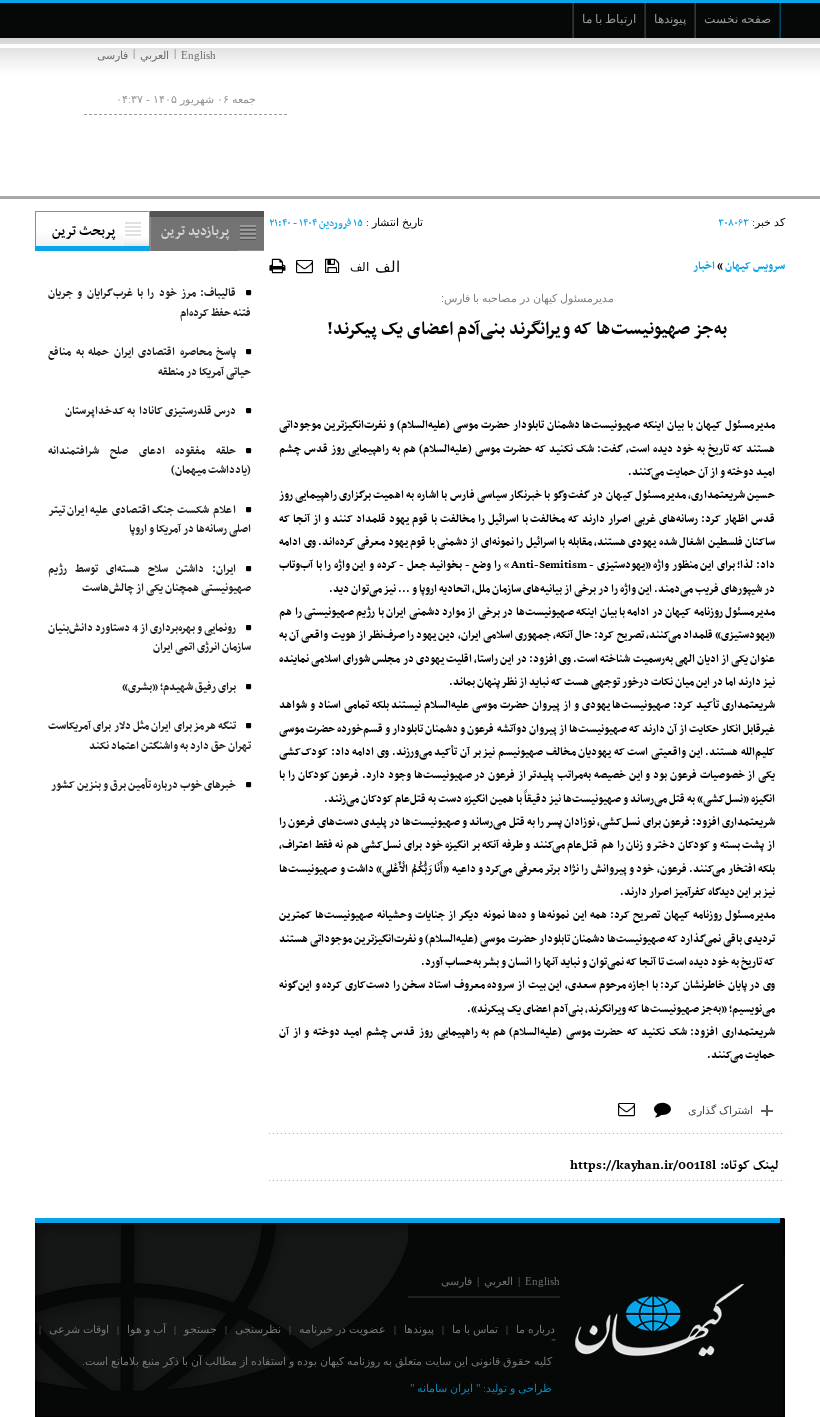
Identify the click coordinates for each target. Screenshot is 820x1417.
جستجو (200, 1329)
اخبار (704, 266)
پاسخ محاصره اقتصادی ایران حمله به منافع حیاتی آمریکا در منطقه (149, 362)
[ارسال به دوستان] (305, 265)
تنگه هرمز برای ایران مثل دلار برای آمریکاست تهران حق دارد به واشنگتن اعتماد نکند (149, 736)
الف (359, 267)
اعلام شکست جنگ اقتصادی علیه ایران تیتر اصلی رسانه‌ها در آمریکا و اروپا (149, 520)
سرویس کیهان (755, 266)
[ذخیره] (332, 265)
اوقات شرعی (79, 1329)
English (198, 55)
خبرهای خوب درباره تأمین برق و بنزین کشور (143, 785)
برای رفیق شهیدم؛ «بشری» (179, 687)
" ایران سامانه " (445, 1388)
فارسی (112, 55)
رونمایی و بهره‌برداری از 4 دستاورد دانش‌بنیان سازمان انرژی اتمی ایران (149, 638)
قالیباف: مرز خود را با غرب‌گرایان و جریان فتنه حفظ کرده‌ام (149, 303)
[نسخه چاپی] (277, 265)
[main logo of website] (652, 118)
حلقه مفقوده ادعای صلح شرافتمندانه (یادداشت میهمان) (149, 461)
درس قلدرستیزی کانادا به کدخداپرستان (150, 411)
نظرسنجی (258, 1329)
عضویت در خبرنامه (342, 1329)
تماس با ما (475, 1329)
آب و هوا (146, 1329)
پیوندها (419, 1329)
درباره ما (535, 1329)
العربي (154, 55)
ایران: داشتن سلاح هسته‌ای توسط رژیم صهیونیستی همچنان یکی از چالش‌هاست (149, 579)
